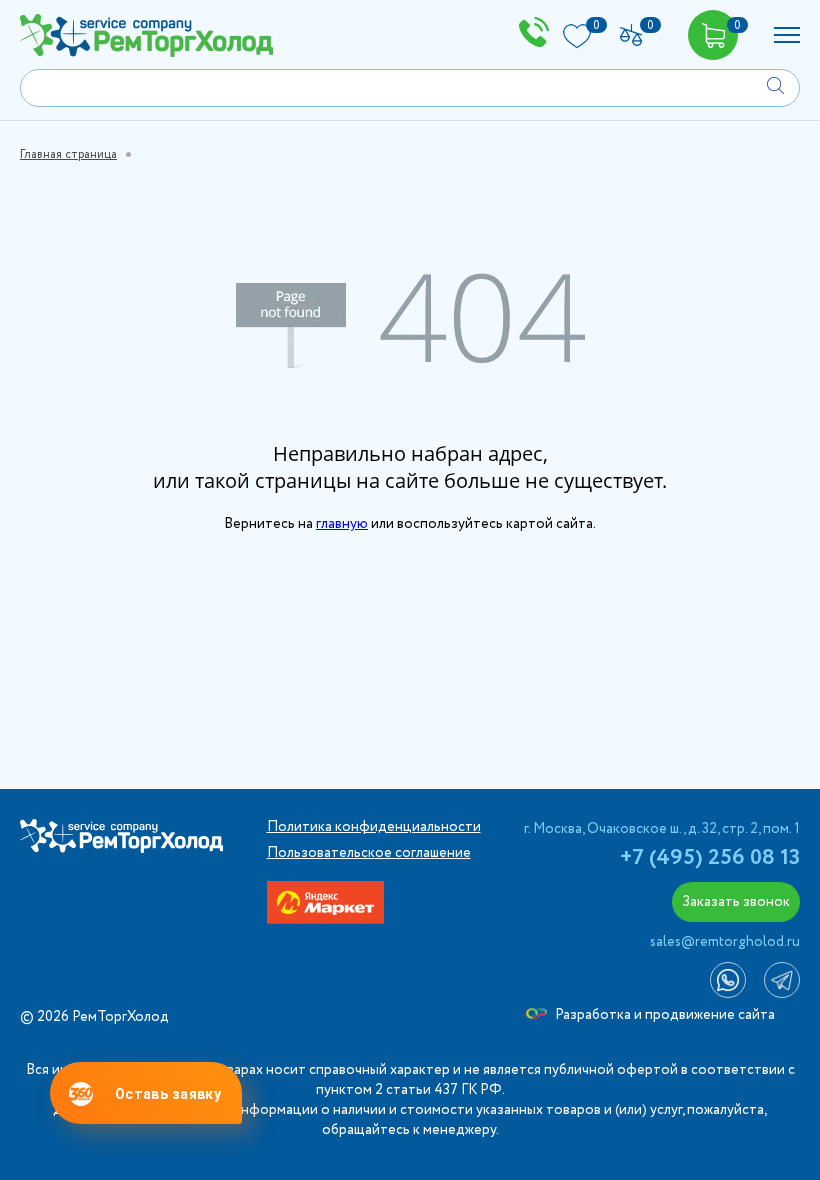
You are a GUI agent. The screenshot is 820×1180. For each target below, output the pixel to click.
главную (342, 524)
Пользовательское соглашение (369, 853)
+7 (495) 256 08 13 (710, 858)
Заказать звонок (736, 902)
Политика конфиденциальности (374, 827)
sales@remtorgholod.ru (725, 942)
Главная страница (68, 154)
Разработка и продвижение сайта (663, 1015)
